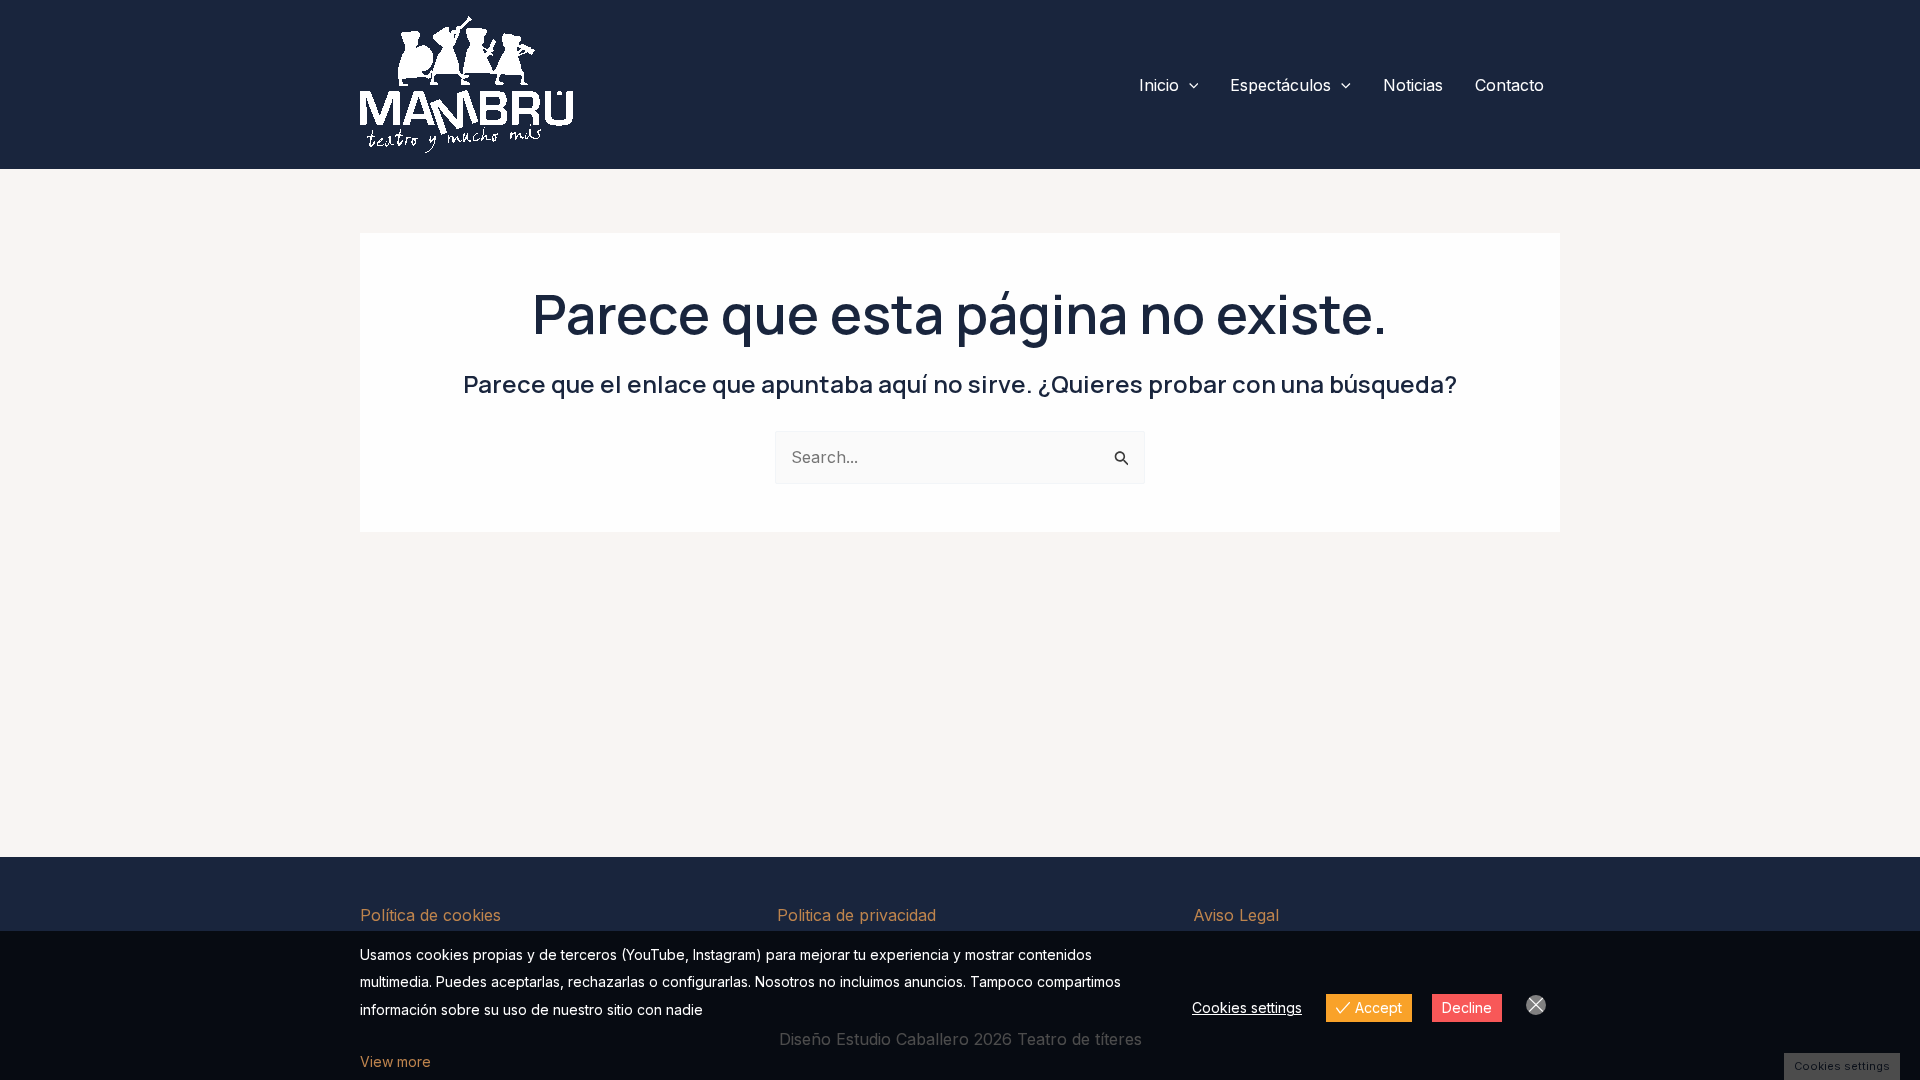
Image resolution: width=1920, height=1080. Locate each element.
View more (395, 1061)
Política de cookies (430, 915)
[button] (1189, 85)
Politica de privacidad (856, 915)
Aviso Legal (1236, 915)
